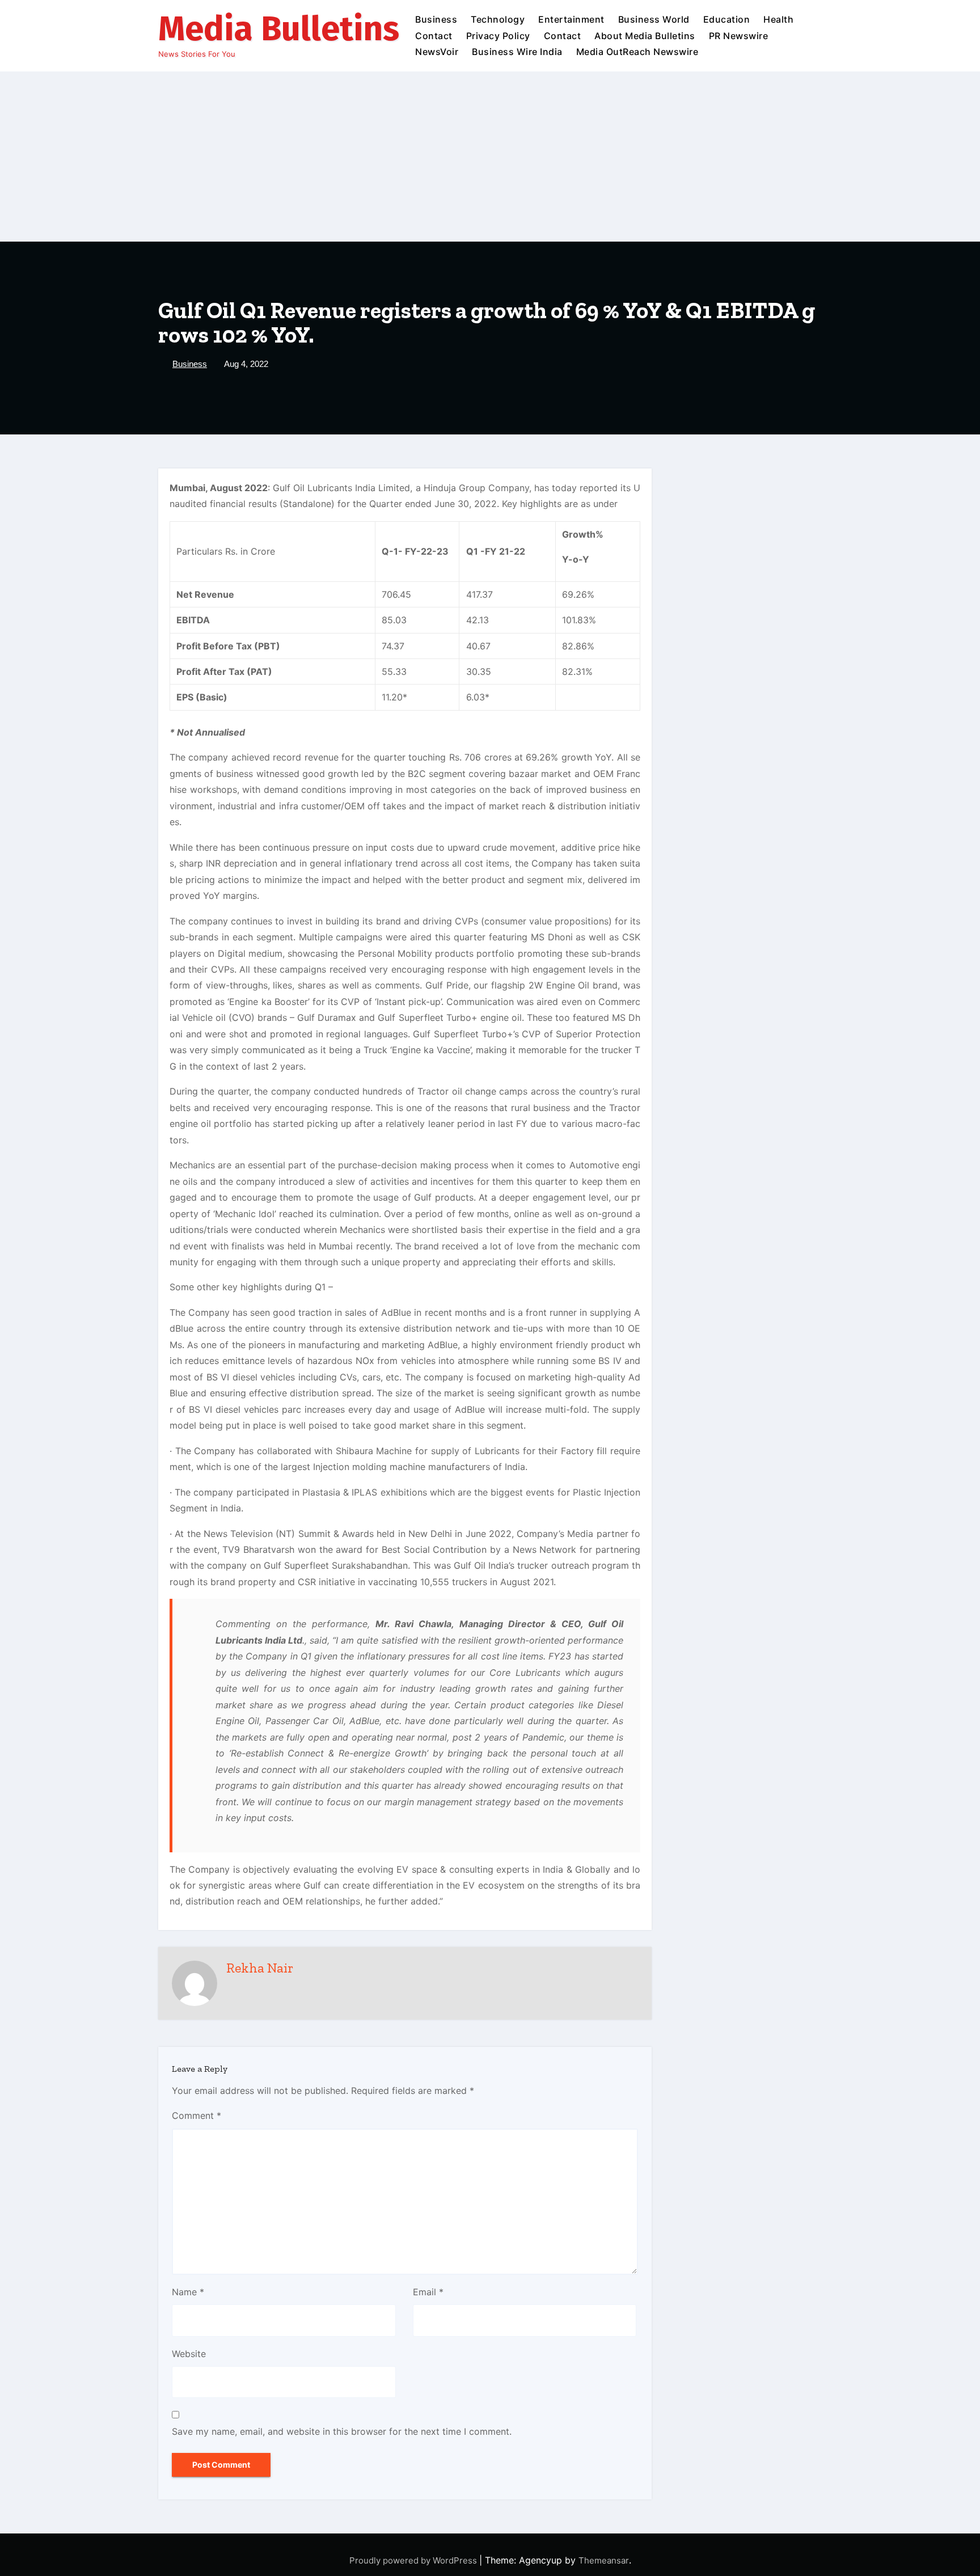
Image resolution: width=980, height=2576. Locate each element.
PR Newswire (739, 36)
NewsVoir (437, 52)
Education (727, 19)
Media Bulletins (279, 29)
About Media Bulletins (645, 36)
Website (189, 2354)
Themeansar (604, 2560)
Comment (197, 2115)
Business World (654, 19)
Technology (498, 19)
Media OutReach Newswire (637, 52)
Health (778, 19)
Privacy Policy (498, 36)
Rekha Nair (260, 1968)
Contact (434, 36)
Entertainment (571, 19)
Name (188, 2292)
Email (428, 2292)
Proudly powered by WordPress (414, 2560)
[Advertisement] (490, 157)
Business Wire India (517, 52)
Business (436, 19)
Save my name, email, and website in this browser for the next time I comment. (342, 2431)
